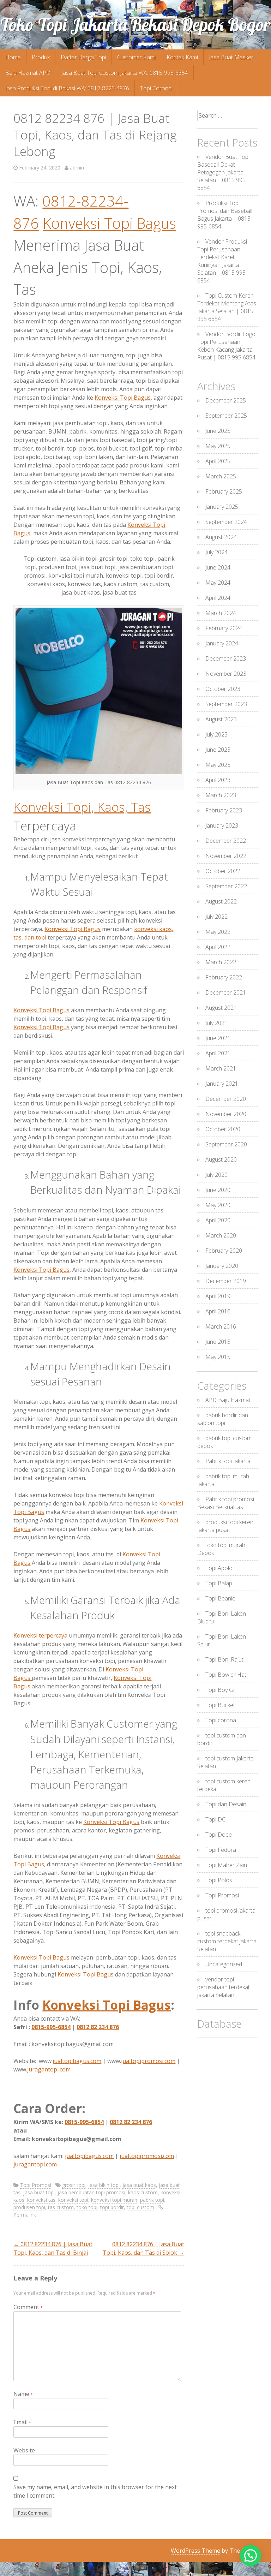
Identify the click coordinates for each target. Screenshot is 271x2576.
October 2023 (223, 689)
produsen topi (29, 2207)
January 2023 (222, 825)
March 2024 (221, 613)
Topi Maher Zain (226, 1865)
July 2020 (216, 1175)
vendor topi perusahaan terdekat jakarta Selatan (224, 1987)
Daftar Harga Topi (83, 57)
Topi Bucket (220, 1705)
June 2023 (218, 750)
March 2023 (221, 795)
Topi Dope (219, 1835)
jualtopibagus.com (77, 2061)
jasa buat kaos (139, 2185)
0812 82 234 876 (98, 2027)
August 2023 (221, 719)
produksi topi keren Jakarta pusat (225, 1526)
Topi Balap (219, 1583)
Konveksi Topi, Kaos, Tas (82, 807)
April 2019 (218, 1296)
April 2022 (218, 947)
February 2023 (224, 810)
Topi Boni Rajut (224, 1659)
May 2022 (218, 932)
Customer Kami (136, 57)
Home (13, 57)
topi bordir (112, 2207)
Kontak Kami (182, 57)
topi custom (140, 2207)
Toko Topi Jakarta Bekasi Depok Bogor (135, 25)
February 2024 (224, 628)
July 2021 (216, 1023)
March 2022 (221, 962)
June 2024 (218, 567)
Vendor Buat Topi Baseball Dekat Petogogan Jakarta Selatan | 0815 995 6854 (223, 172)
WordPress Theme (195, 2551)
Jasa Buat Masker (231, 57)
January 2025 (222, 507)
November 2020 (226, 1114)
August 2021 (221, 1008)
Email (22, 2422)
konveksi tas (41, 2200)
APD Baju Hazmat (228, 1400)
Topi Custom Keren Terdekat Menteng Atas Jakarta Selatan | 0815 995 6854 (227, 307)
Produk (41, 57)
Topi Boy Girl (221, 1690)
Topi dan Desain (226, 1804)
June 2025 (218, 431)
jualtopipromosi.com (148, 2061)
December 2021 (226, 992)
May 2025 (218, 446)
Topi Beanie (220, 1598)
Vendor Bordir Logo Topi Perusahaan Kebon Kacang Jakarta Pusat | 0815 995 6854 (226, 346)
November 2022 (226, 856)
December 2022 (226, 841)
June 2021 (218, 1038)
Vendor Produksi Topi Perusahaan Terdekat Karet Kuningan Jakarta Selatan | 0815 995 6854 (222, 261)
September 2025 (226, 416)
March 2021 (221, 1068)
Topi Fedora (221, 1850)
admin (77, 168)
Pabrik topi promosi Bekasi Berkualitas (226, 1503)
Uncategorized (224, 1964)
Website (24, 2450)
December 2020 (226, 1099)
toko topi (87, 2207)
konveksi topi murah (114, 2200)
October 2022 (223, 871)
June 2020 (218, 1190)
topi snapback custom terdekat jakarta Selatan (227, 1941)
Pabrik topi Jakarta (228, 1461)
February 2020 (224, 1251)
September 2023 (226, 704)
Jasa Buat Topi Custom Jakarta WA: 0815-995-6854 (125, 73)
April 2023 (218, 780)
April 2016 (218, 1311)
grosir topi (74, 2185)
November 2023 (226, 674)
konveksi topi (73, 2200)
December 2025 (226, 400)
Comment (28, 2307)
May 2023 (218, 765)
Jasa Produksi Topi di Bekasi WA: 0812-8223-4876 (67, 88)
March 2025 (221, 476)
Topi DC (215, 1819)
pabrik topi (152, 2200)
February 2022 (224, 977)
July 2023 (216, 734)
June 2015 (218, 1342)
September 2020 (226, 1144)
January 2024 (222, 643)
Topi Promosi (36, 2185)
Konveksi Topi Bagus (109, 223)
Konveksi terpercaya (40, 1635)
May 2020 (218, 1205)
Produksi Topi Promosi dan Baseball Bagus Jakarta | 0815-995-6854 (225, 215)
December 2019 (226, 1281)
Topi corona (221, 1720)
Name (23, 2394)
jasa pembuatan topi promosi (91, 2192)
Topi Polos (219, 1880)
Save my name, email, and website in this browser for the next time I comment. (95, 2491)
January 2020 (222, 1266)
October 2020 (223, 1129)
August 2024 (221, 537)
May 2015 (218, 1357)
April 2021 (218, 1053)
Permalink (25, 2215)
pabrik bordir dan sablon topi (223, 1419)
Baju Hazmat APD (28, 73)
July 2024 (216, 552)
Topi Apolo (219, 1568)
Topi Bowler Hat (226, 1675)
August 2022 (221, 901)
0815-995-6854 (51, 2027)
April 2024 (218, 598)
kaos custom (143, 2192)
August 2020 (221, 1159)
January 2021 (222, 1084)
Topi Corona (156, 88)
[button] (251, 2556)
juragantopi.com (49, 2069)
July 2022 (216, 917)
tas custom (61, 2207)
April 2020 (218, 1220)
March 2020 (221, 1235)
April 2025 (218, 461)
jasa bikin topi (104, 2185)
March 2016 (221, 1326)
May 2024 (218, 583)
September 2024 (226, 522)
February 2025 (224, 491)
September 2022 (226, 886)
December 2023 (226, 658)
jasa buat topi (39, 2192)
